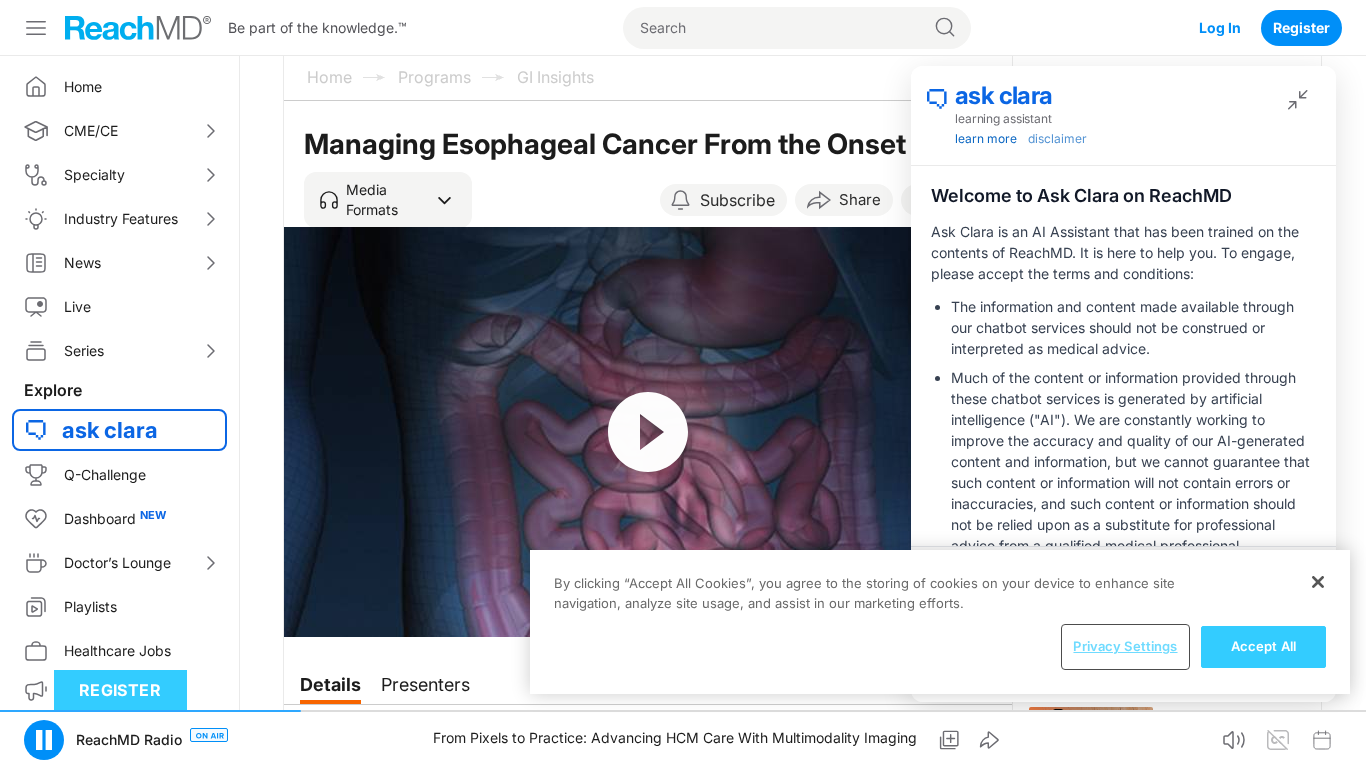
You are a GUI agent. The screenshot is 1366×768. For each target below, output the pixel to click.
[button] (388, 200)
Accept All (1263, 646)
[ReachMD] (138, 28)
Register (1301, 27)
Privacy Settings (1125, 646)
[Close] (1318, 582)
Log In (1220, 27)
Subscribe (737, 200)
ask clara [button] (110, 430)
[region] (940, 622)
